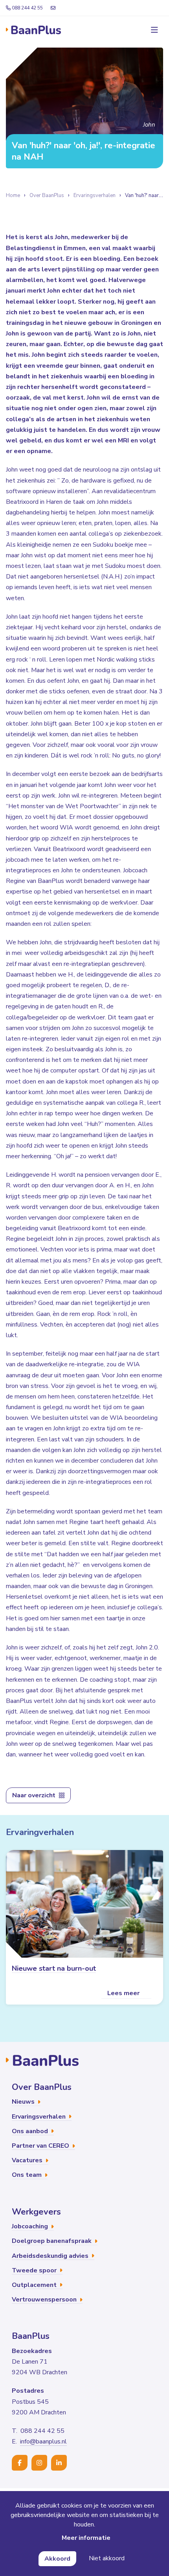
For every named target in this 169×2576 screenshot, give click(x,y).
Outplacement (35, 2285)
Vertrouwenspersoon (45, 2300)
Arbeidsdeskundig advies (51, 2256)
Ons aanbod (31, 2131)
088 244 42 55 (27, 8)
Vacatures (28, 2160)
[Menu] (153, 30)
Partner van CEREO (41, 2146)
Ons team (28, 2175)
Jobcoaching (31, 2226)
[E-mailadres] (53, 8)
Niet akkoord (107, 2558)
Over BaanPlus (47, 195)
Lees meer (124, 1993)
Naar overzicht (35, 1795)
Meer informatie (86, 2538)
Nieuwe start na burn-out (54, 1968)
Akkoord (57, 2559)
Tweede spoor (35, 2270)
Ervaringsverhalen (95, 195)
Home (13, 195)
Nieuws (24, 2102)
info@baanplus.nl (43, 2441)
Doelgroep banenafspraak (52, 2241)
